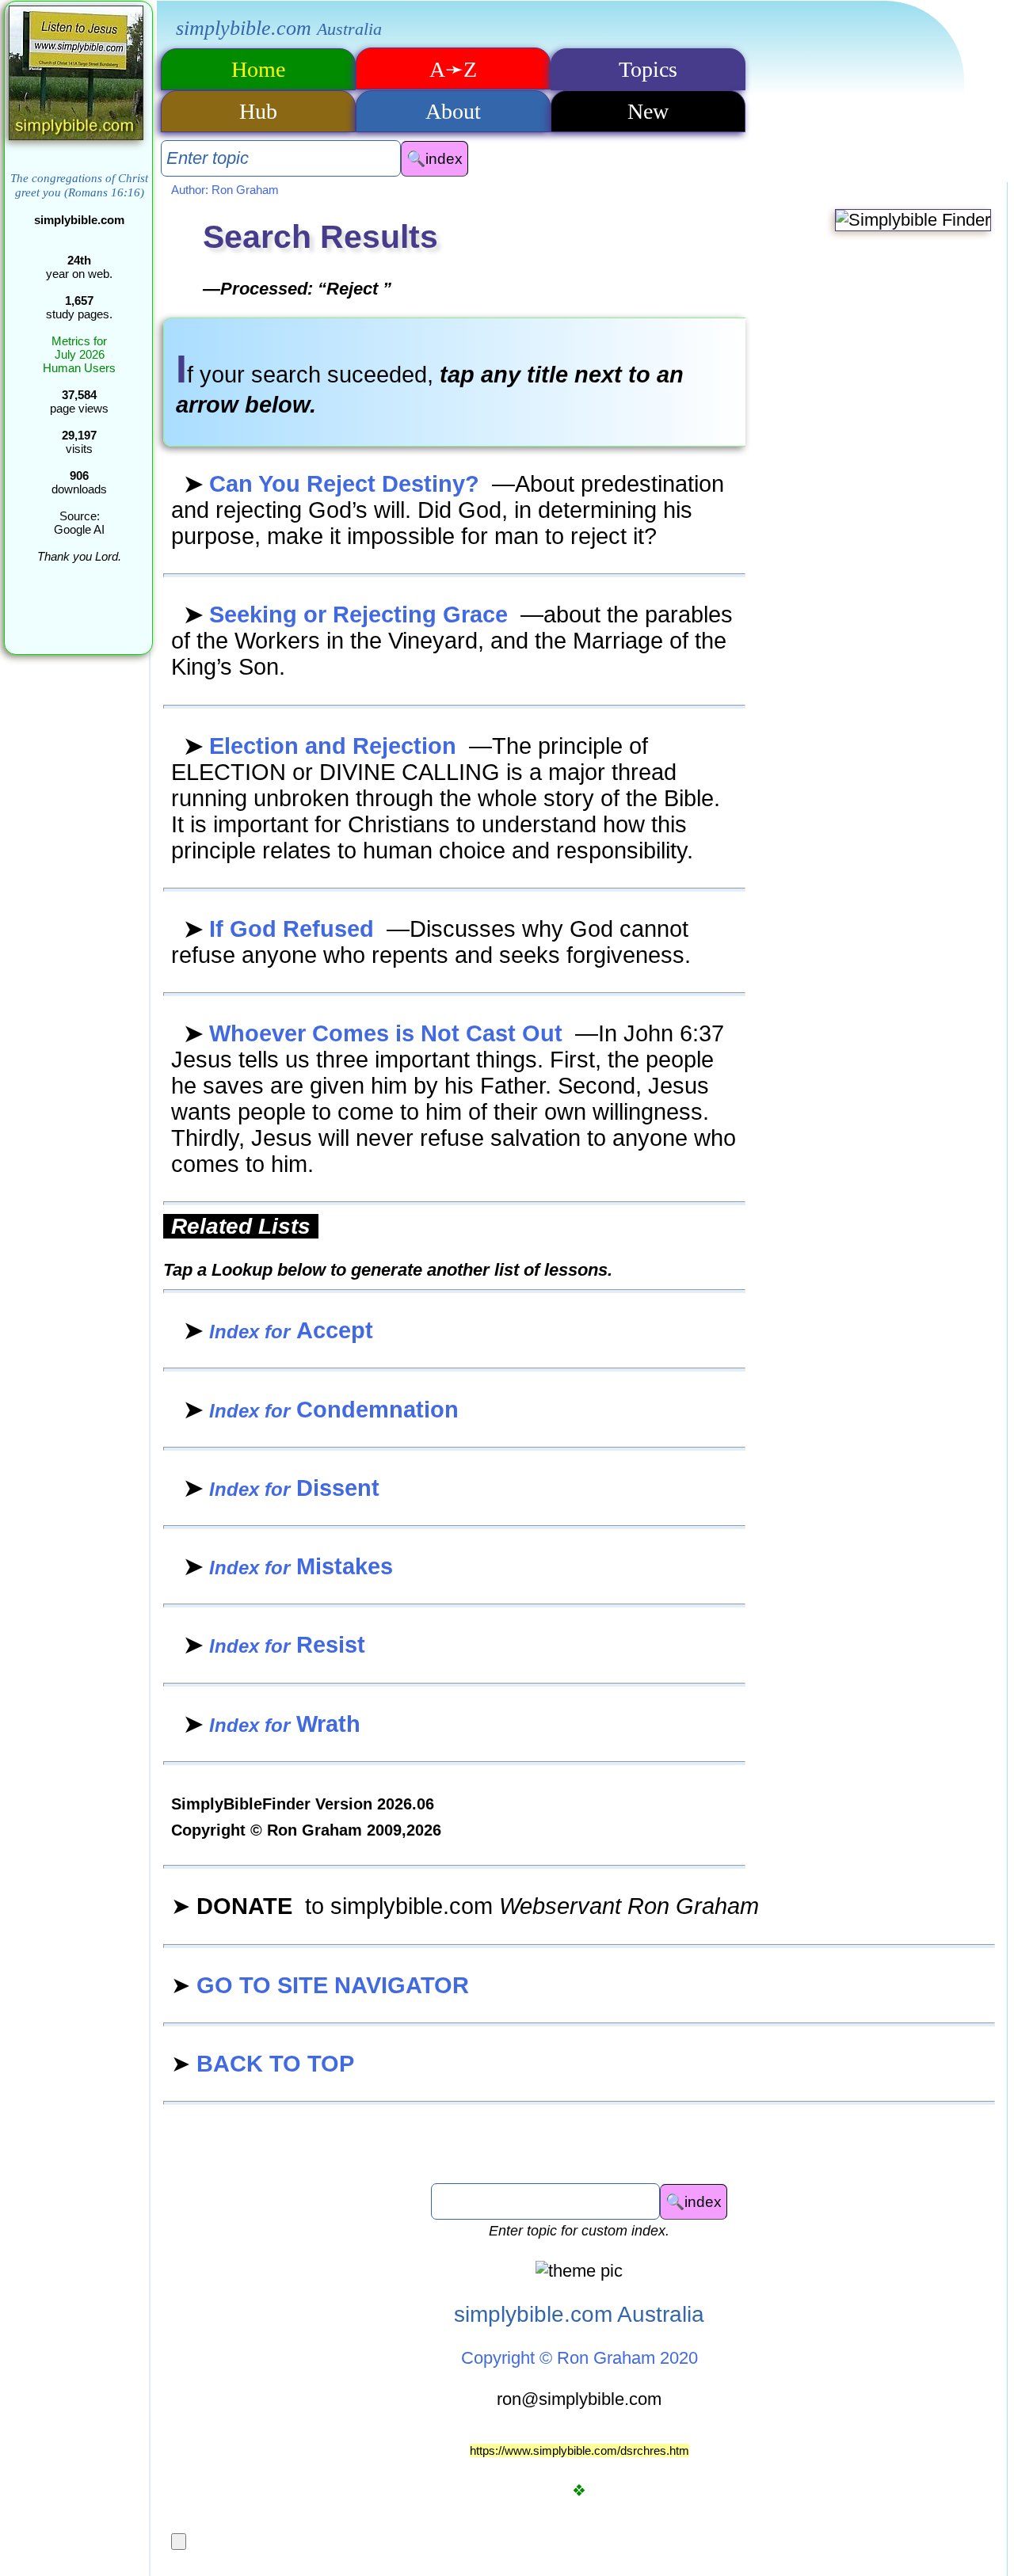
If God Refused (282, 929)
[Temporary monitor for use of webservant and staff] (179, 2542)
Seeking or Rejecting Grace (349, 615)
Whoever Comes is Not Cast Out (376, 1033)
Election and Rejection (323, 746)
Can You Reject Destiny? (335, 484)
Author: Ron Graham (225, 190)
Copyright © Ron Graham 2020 (579, 2358)
